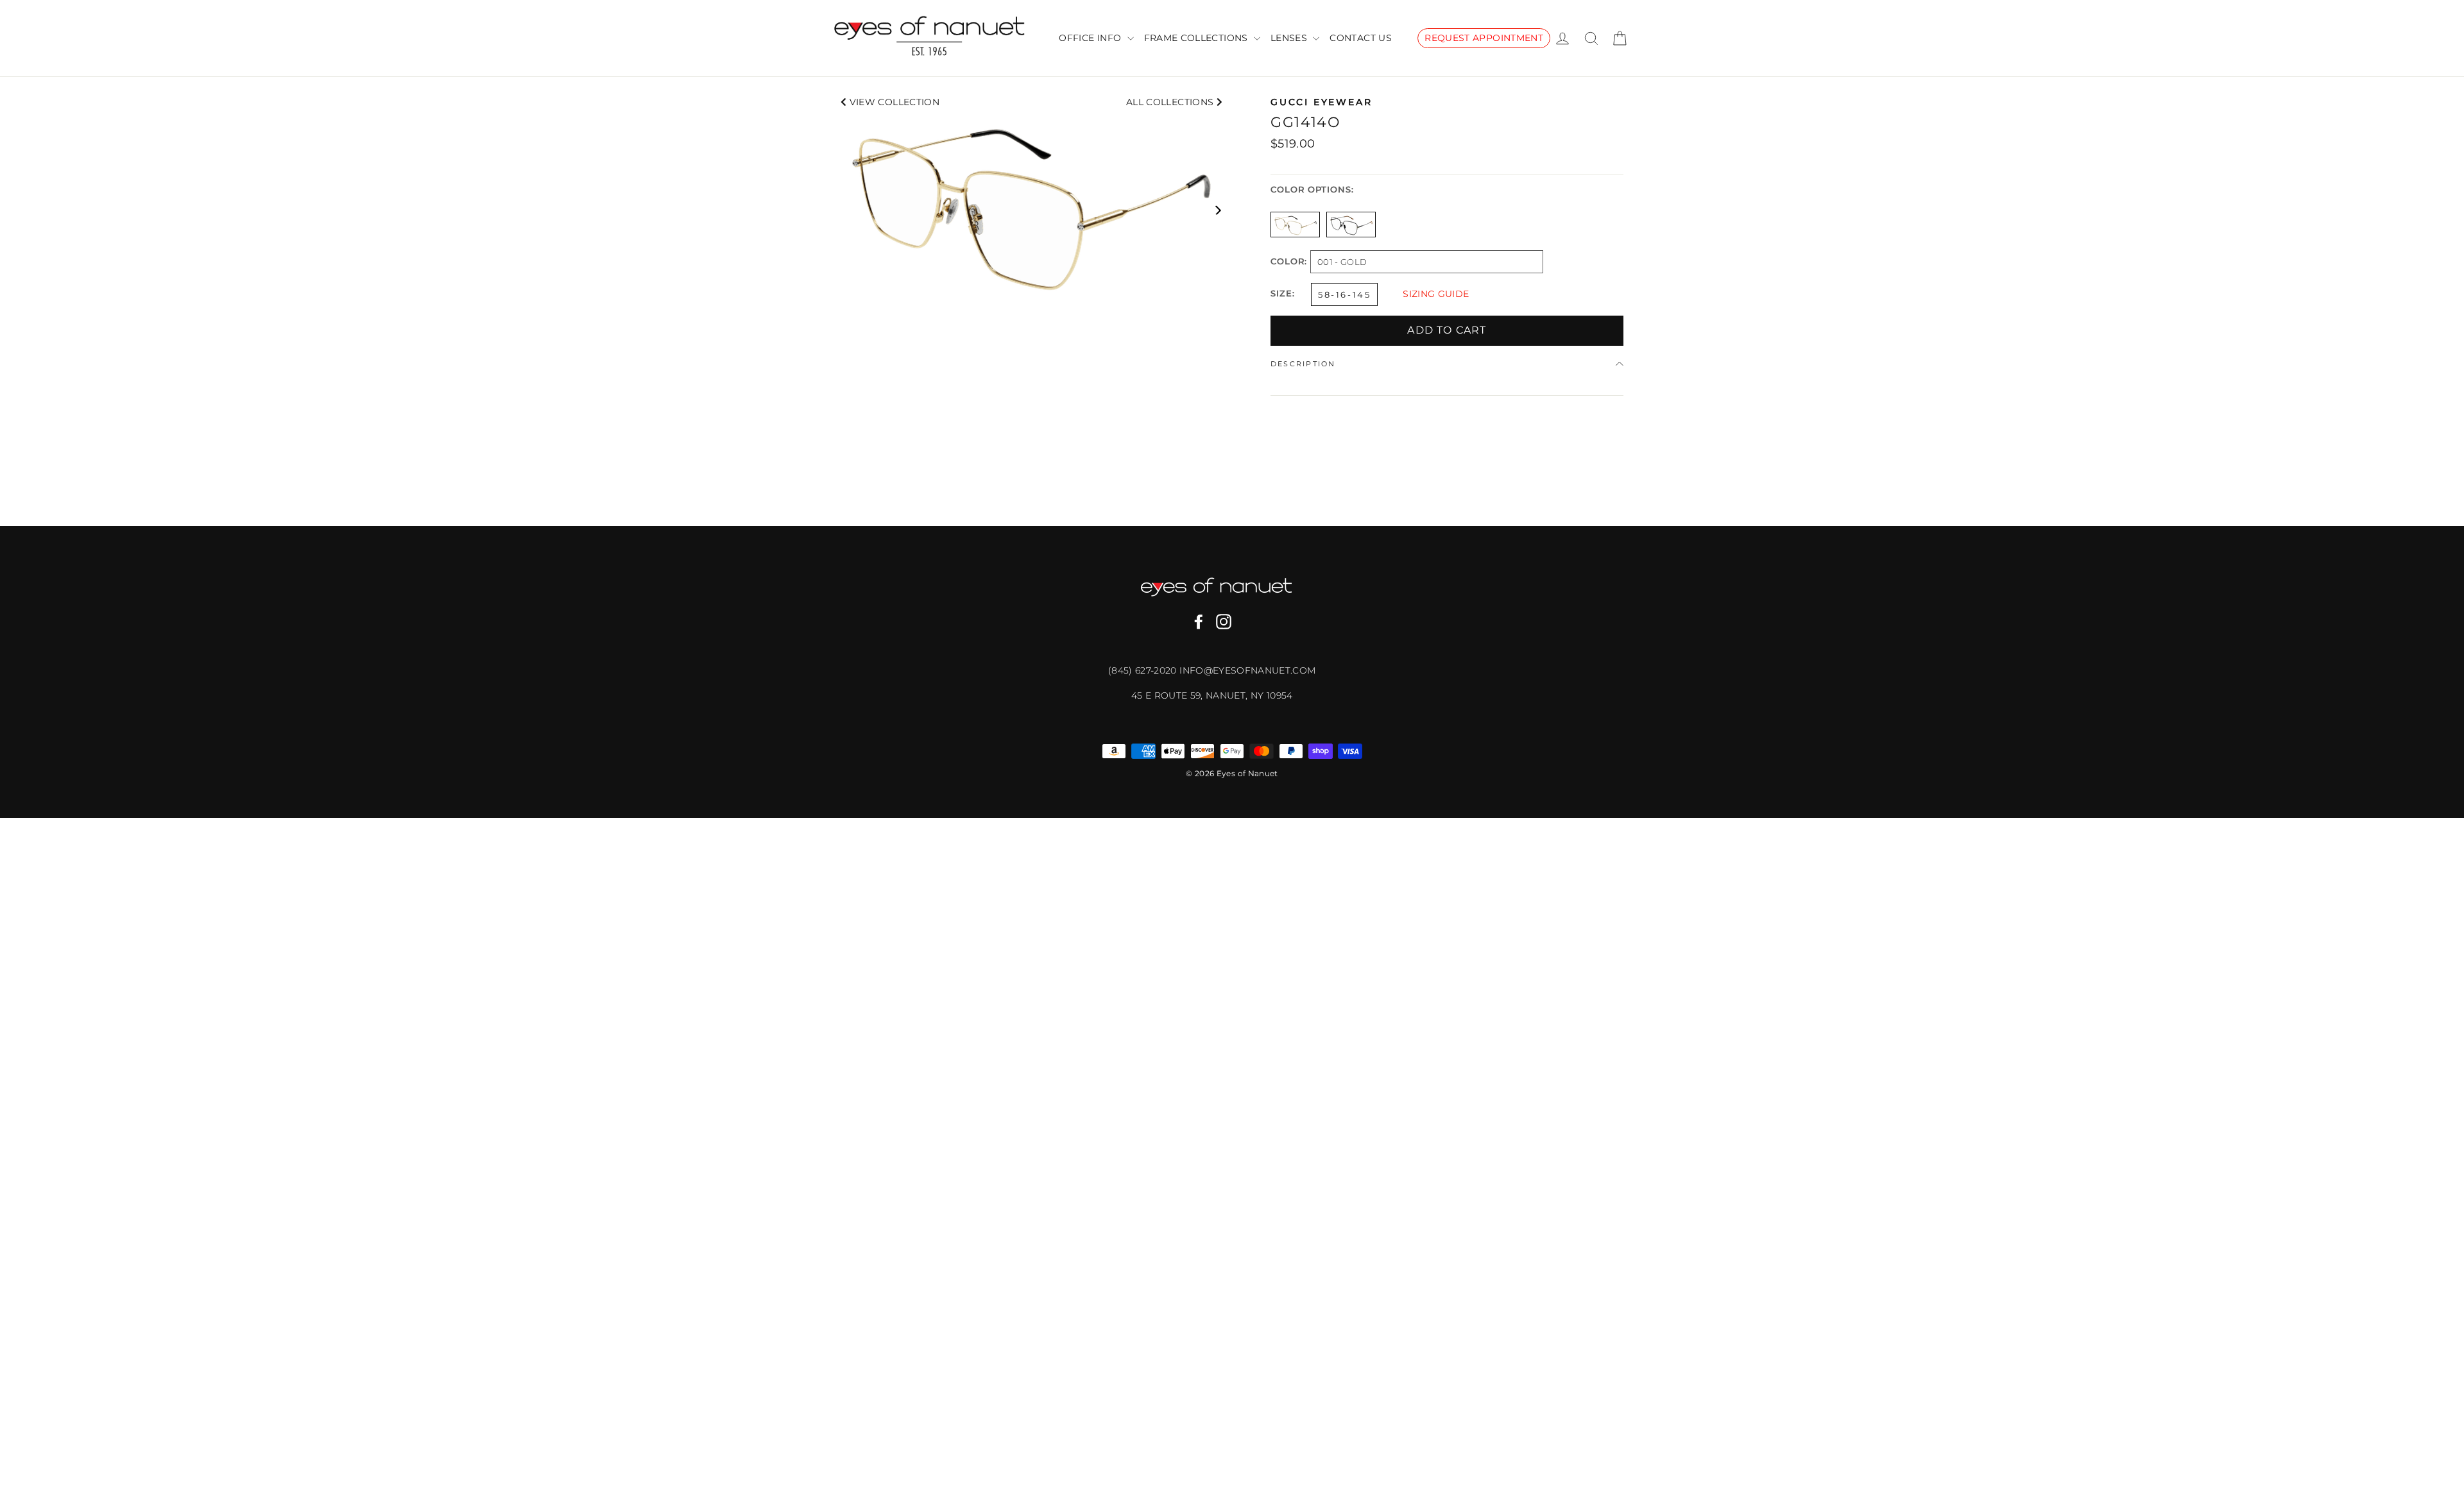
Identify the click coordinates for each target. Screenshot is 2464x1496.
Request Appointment (1484, 38)
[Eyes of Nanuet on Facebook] (1199, 622)
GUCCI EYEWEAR (1321, 102)
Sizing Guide (1436, 294)
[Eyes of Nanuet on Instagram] (1224, 622)
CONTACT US (1361, 38)
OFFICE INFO (1091, 38)
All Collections (1171, 102)
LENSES (1290, 38)
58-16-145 (1344, 294)
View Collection (893, 102)
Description (1303, 364)
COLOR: (1289, 262)
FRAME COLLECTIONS (1197, 38)
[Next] (1218, 209)
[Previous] (845, 209)
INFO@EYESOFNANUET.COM (1247, 670)
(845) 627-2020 (1144, 670)
